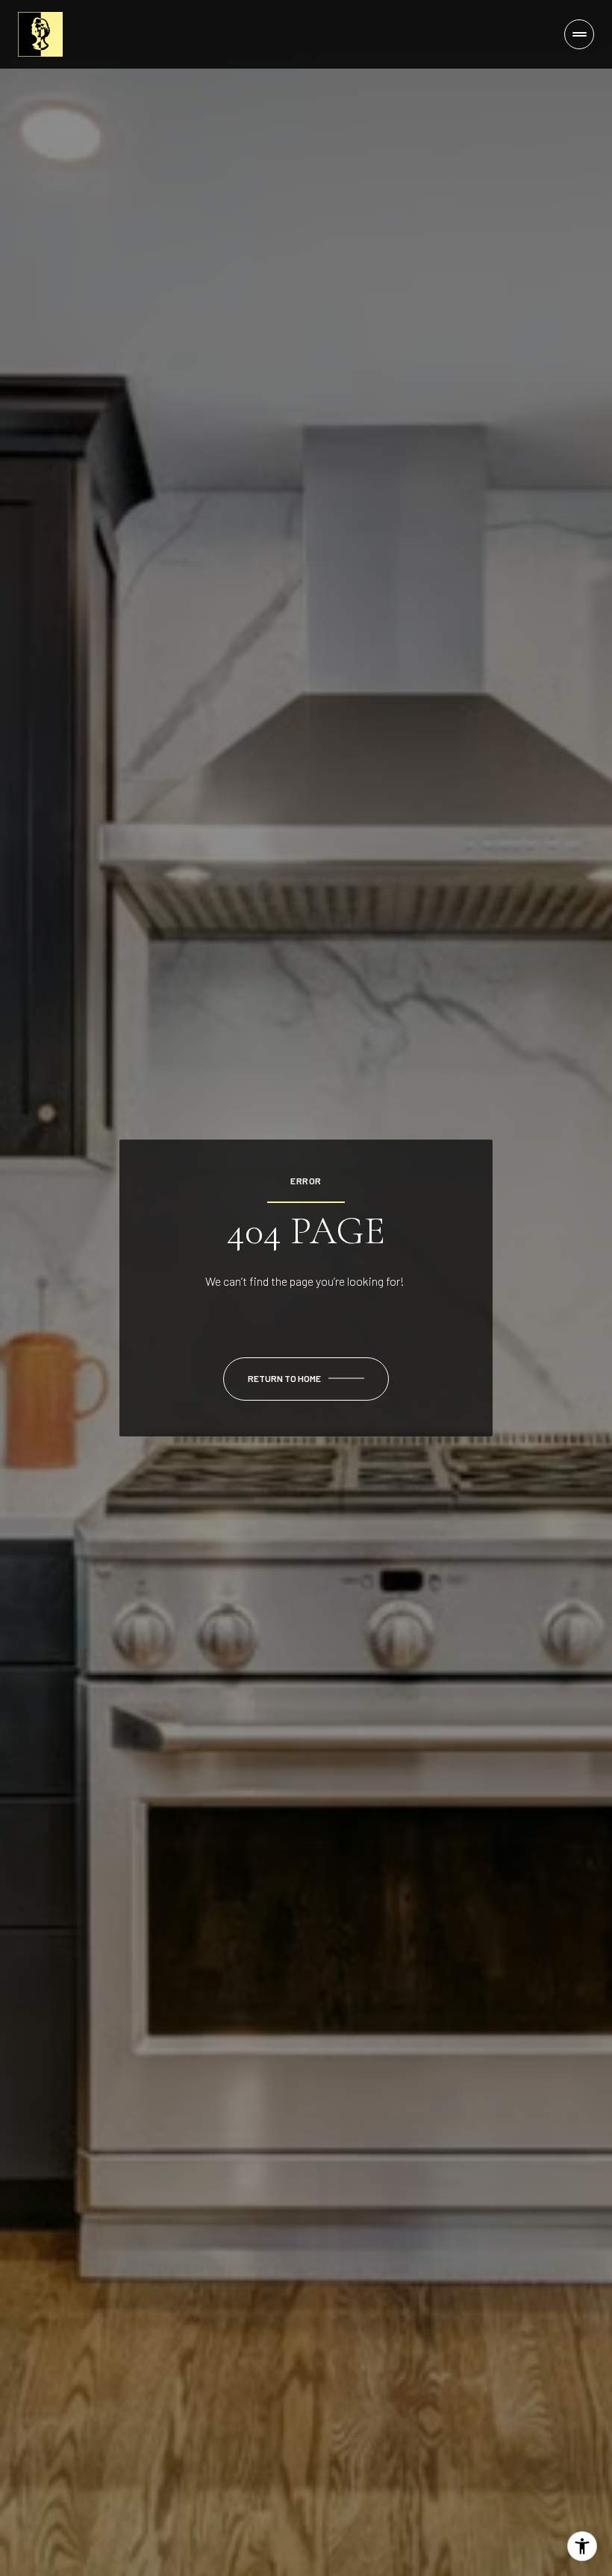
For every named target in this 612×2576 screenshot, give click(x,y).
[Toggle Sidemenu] (579, 34)
